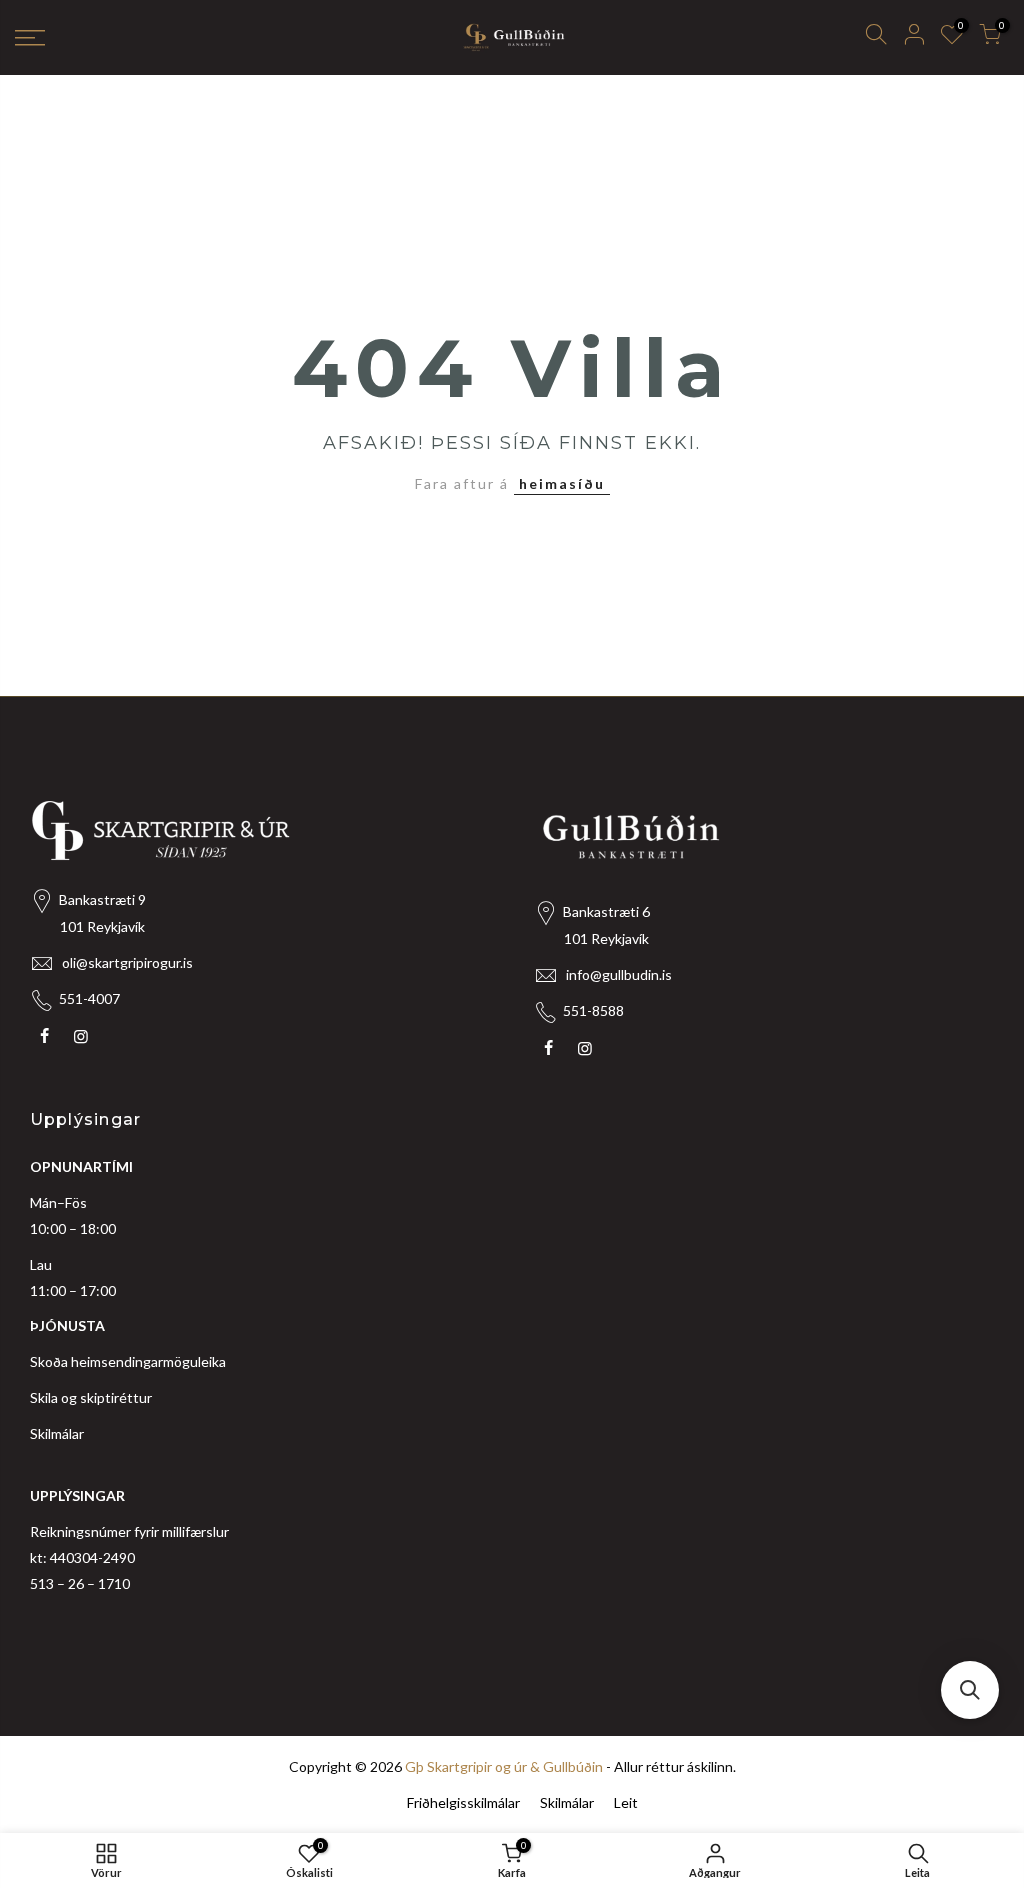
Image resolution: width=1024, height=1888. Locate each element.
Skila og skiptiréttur (91, 1397)
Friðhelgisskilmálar (463, 1802)
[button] (970, 1690)
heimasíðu (562, 483)
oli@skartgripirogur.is (127, 962)
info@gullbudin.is (619, 974)
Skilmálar (57, 1433)
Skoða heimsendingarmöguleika (128, 1361)
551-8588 (593, 1010)
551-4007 (89, 998)
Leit (626, 1802)
